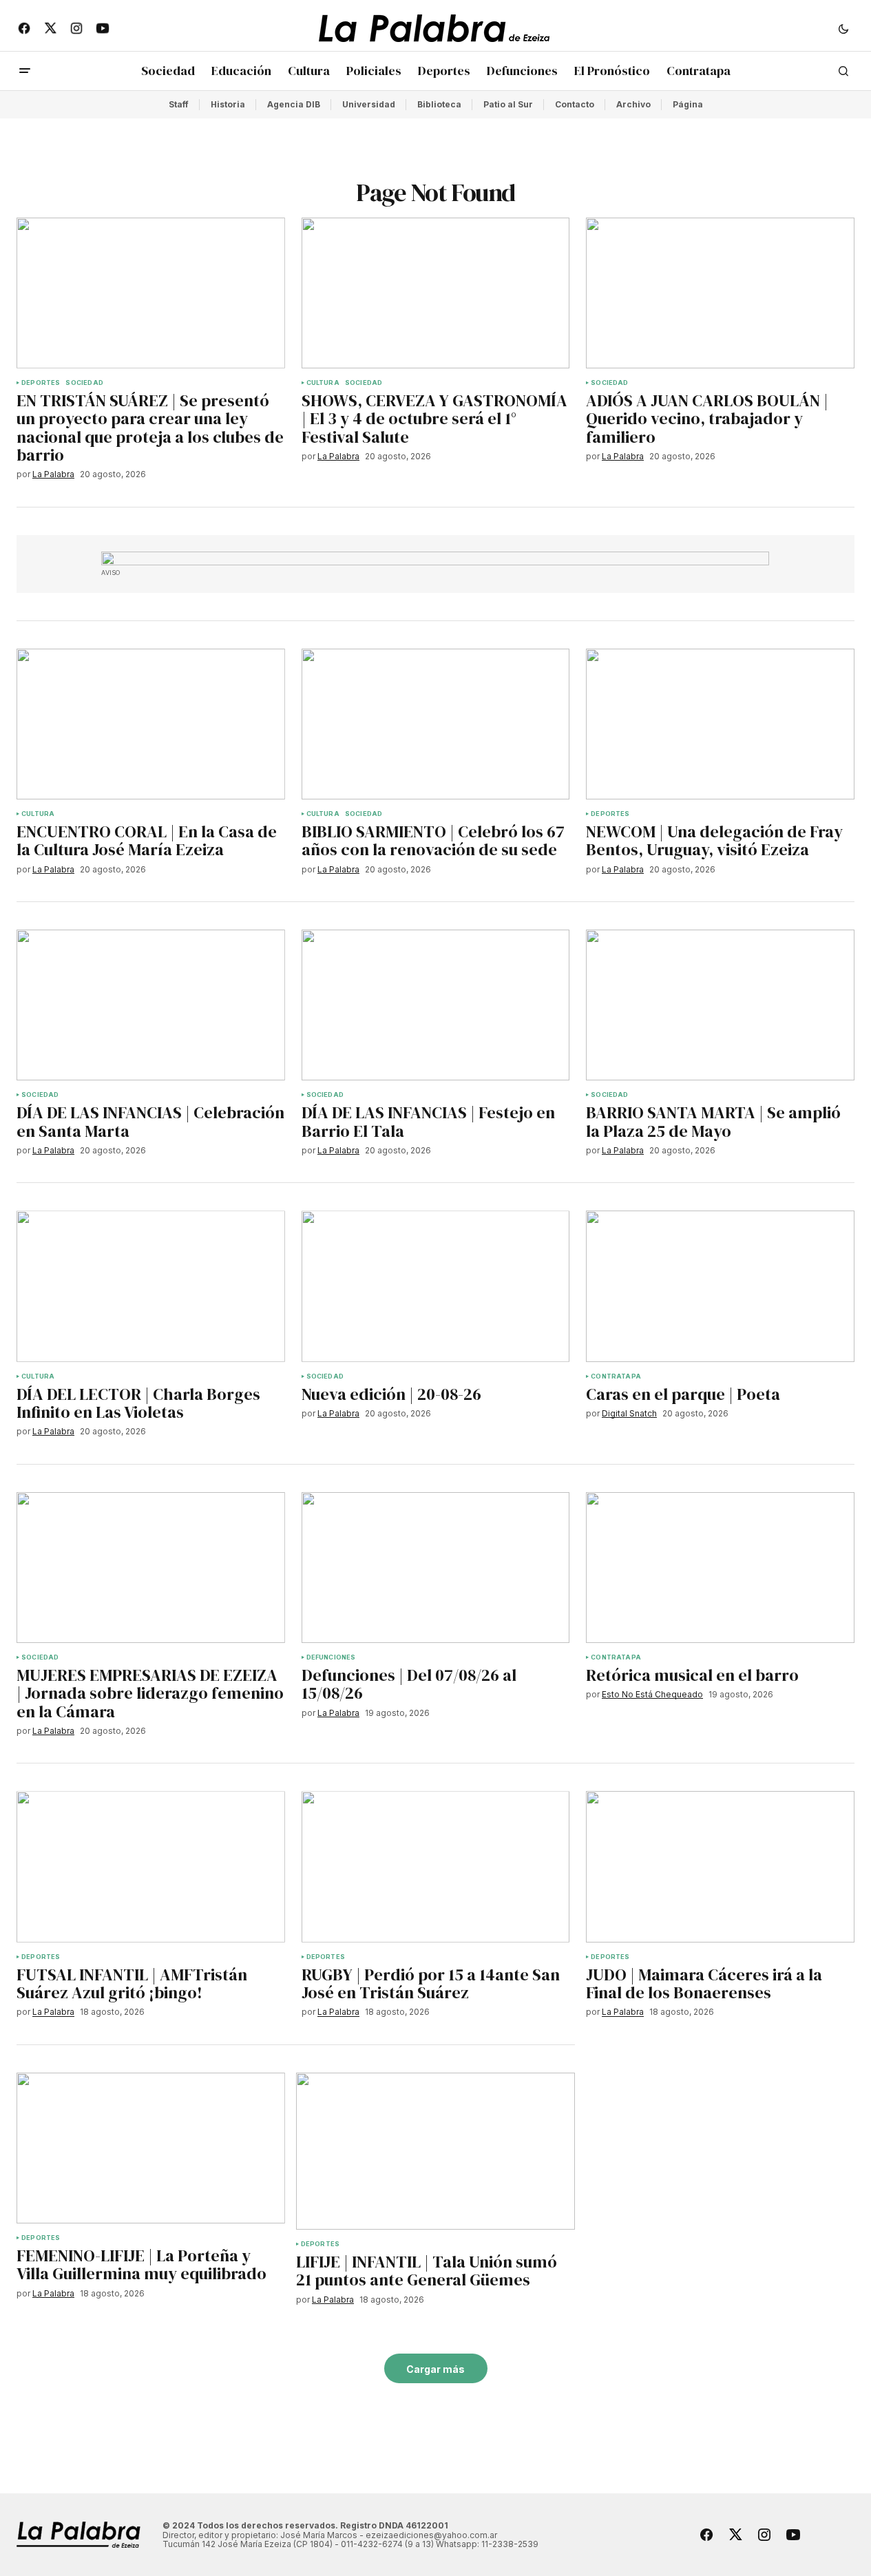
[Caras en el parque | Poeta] (720, 1286)
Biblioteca (439, 104)
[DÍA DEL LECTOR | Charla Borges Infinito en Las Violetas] (151, 1286)
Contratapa (616, 1376)
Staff (179, 104)
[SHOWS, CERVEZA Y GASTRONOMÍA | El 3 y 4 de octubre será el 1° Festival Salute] (436, 293)
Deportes (41, 383)
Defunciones (331, 1657)
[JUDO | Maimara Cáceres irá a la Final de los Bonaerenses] (720, 1866)
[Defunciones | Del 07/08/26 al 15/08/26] (436, 1568)
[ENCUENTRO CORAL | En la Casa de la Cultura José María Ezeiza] (151, 724)
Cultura (323, 383)
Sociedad (84, 383)
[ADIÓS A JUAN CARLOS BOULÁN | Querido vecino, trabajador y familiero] (720, 293)
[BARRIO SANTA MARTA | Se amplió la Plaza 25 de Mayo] (720, 1005)
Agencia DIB (294, 104)
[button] (843, 28)
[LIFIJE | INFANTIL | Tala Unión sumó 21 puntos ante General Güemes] (436, 2151)
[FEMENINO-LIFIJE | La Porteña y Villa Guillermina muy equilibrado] (151, 2148)
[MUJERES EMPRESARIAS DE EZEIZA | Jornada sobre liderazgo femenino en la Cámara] (151, 1568)
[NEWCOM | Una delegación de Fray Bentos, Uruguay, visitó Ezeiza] (720, 724)
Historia (228, 104)
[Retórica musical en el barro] (720, 1568)
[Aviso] (435, 558)
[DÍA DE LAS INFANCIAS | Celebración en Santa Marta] (151, 1005)
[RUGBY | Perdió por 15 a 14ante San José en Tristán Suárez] (436, 1866)
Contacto (575, 104)
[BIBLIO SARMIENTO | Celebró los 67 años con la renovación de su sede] (436, 724)
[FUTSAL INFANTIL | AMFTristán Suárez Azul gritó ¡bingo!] (151, 1866)
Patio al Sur (508, 104)
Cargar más (435, 2369)
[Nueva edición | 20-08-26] (436, 1286)
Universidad (369, 104)
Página (688, 104)
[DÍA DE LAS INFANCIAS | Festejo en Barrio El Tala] (436, 1005)
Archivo (633, 104)
